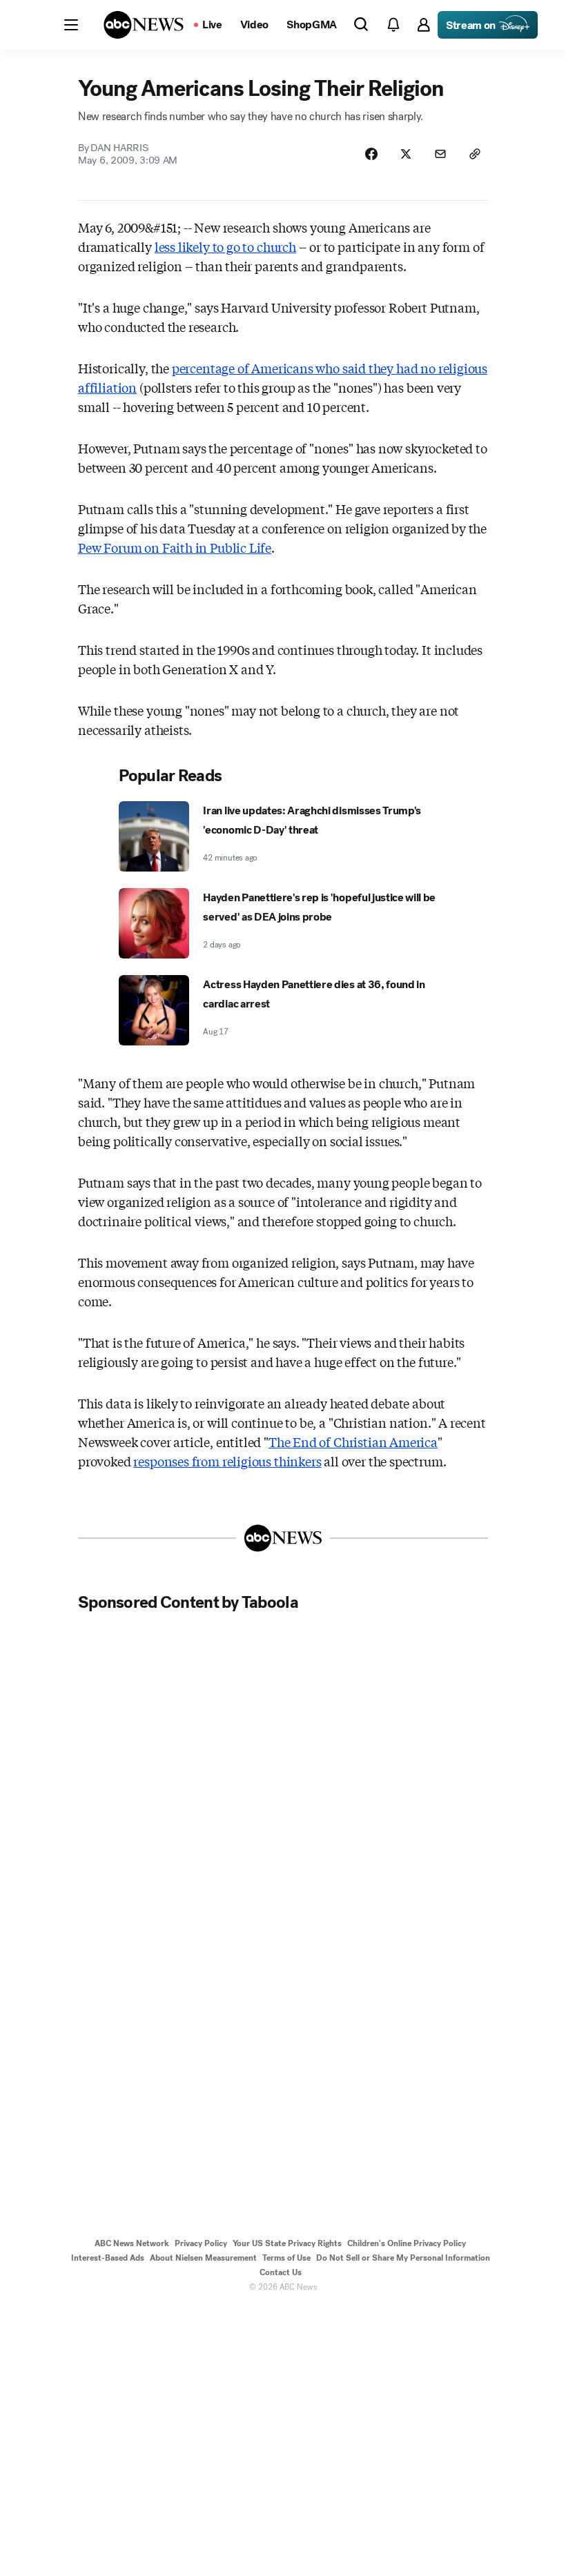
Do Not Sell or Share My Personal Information (403, 2258)
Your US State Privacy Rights (287, 2243)
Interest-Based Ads (108, 2258)
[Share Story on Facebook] (371, 154)
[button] (71, 25)
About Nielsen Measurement (203, 2258)
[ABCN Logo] (144, 25)
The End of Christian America (353, 1442)
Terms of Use (286, 2258)
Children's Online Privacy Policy (407, 2243)
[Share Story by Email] (440, 154)
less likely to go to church (225, 246)
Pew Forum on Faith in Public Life (175, 547)
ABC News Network (132, 2243)
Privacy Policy (201, 2243)
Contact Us (281, 2272)
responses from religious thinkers (227, 1461)
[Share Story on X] (406, 154)
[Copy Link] (475, 154)
